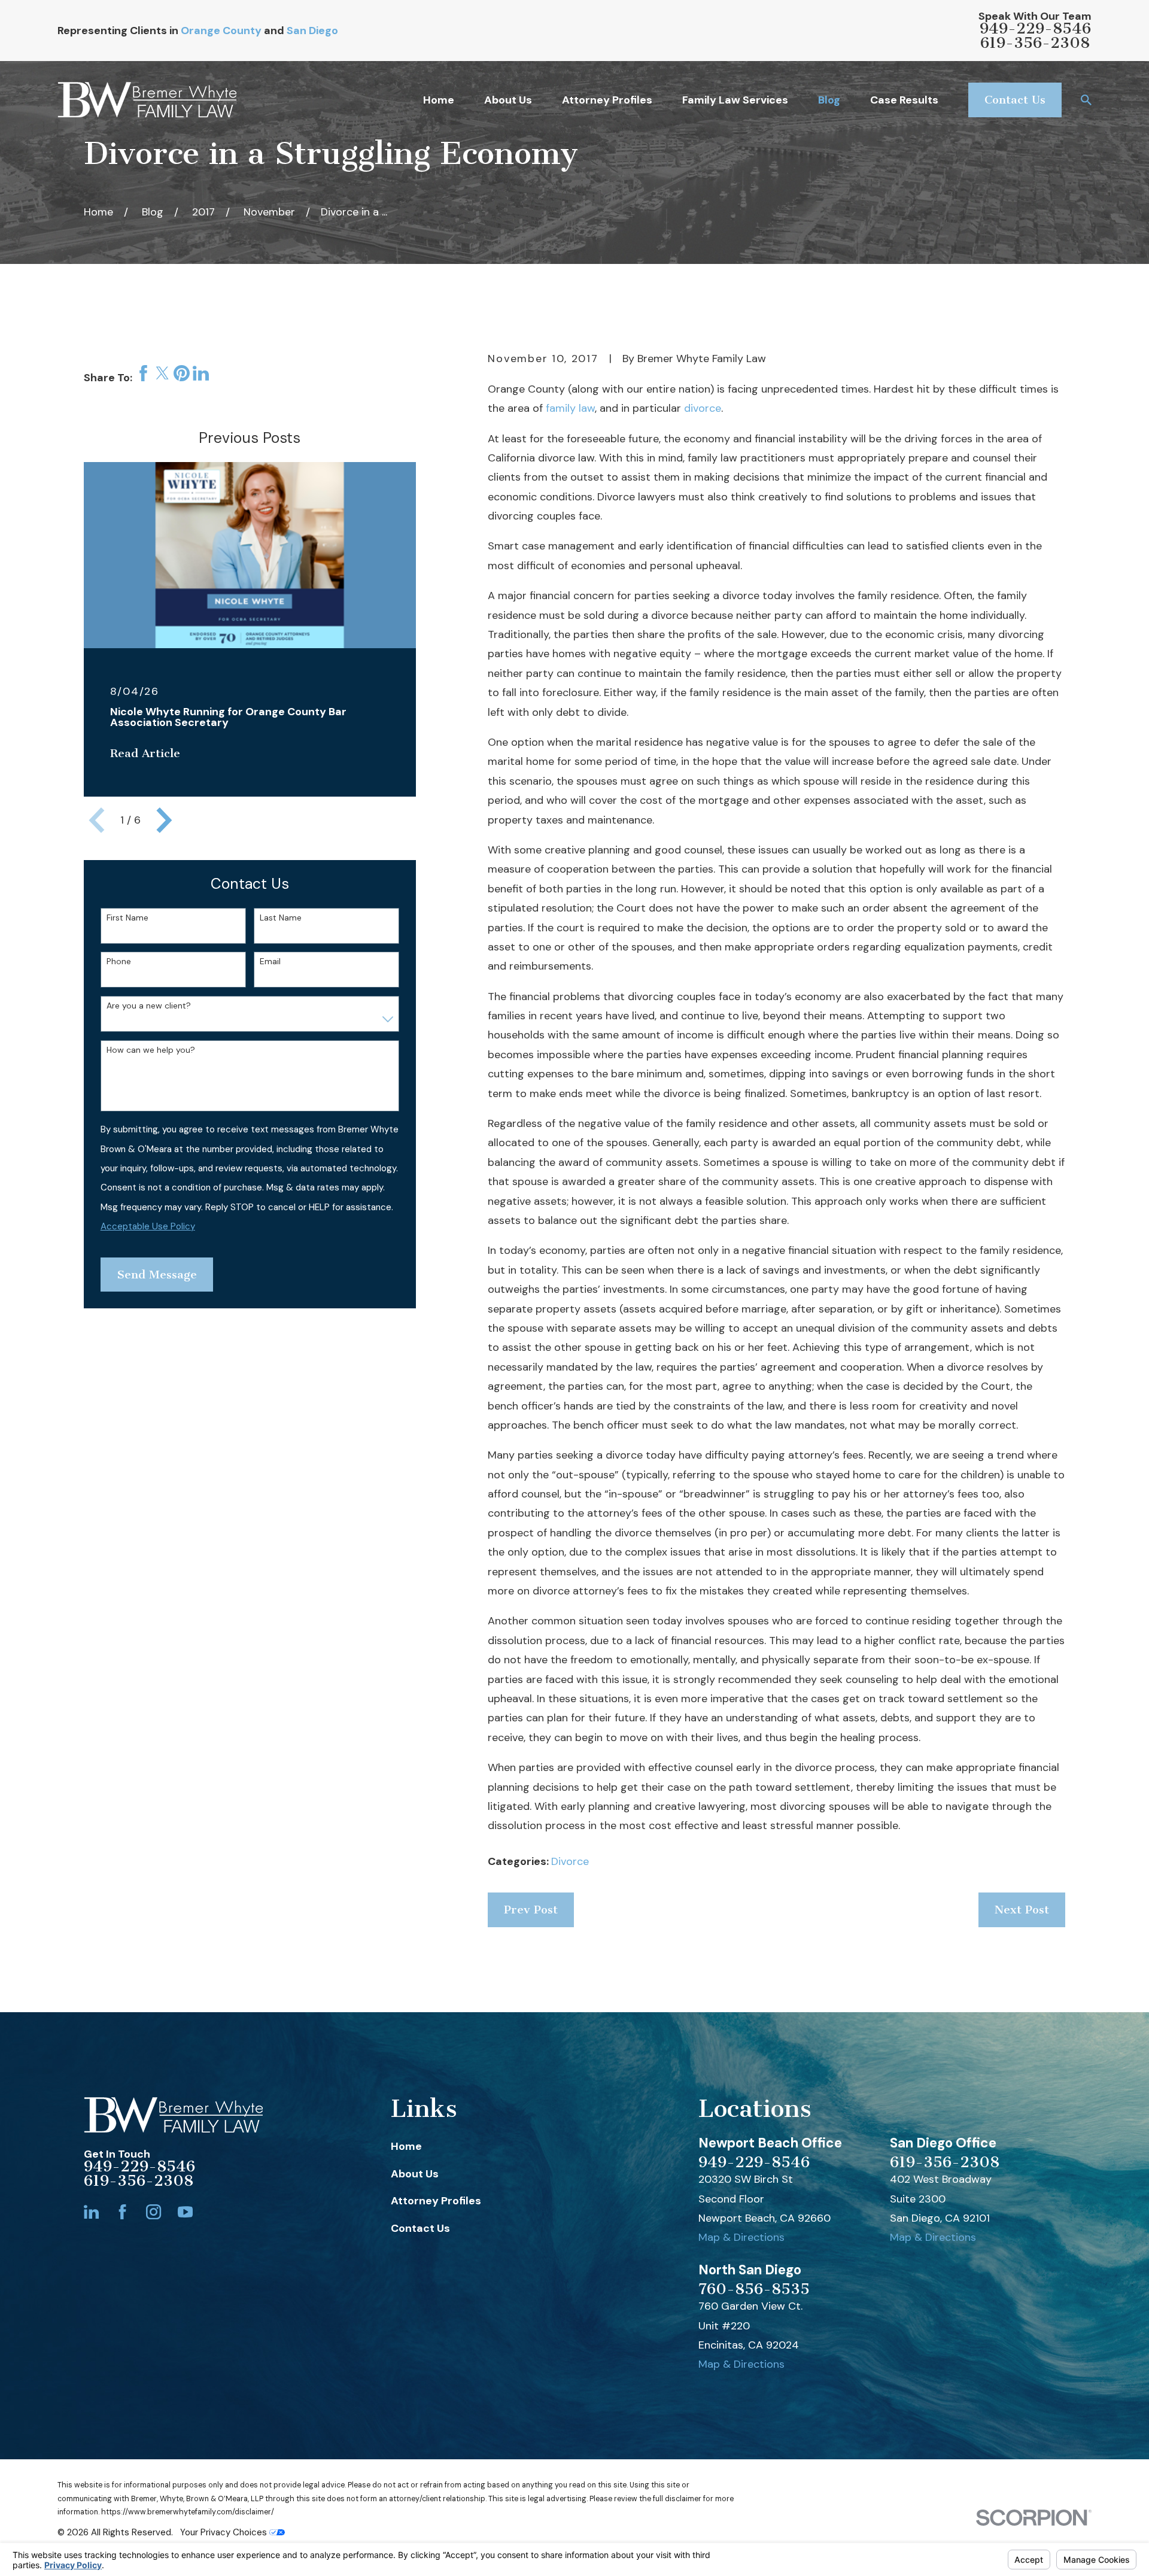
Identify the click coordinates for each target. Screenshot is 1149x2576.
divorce (703, 408)
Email (270, 962)
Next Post (1022, 1910)
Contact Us (1015, 100)
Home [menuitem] (439, 100)
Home (406, 2146)
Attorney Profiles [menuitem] (607, 100)
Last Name (281, 918)
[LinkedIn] (91, 2212)
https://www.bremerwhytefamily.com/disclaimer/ (188, 2512)
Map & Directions (741, 2237)
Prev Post (531, 1910)
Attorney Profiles (436, 2201)
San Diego (312, 31)
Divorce (570, 1861)
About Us (415, 2174)
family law (570, 408)
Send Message (157, 1275)
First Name (127, 918)
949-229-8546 (1035, 29)
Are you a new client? (149, 1006)
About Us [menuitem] (508, 100)
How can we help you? (151, 1050)
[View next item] (164, 820)
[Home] (147, 100)
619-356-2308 (1035, 43)
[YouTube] (185, 2212)
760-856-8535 (754, 2289)
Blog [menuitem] (829, 100)
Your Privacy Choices (225, 2532)
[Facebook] (122, 2212)
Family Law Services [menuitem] (735, 100)
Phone (119, 962)
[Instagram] (153, 2212)
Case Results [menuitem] (904, 100)
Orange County (221, 31)
